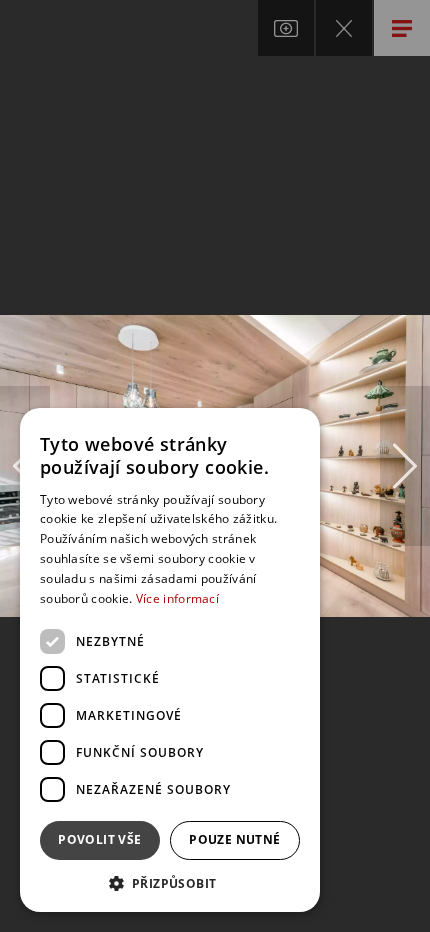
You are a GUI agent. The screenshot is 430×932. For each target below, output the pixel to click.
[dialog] (170, 660)
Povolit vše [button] (99, 839)
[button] (170, 882)
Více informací (177, 598)
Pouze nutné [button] (234, 839)
